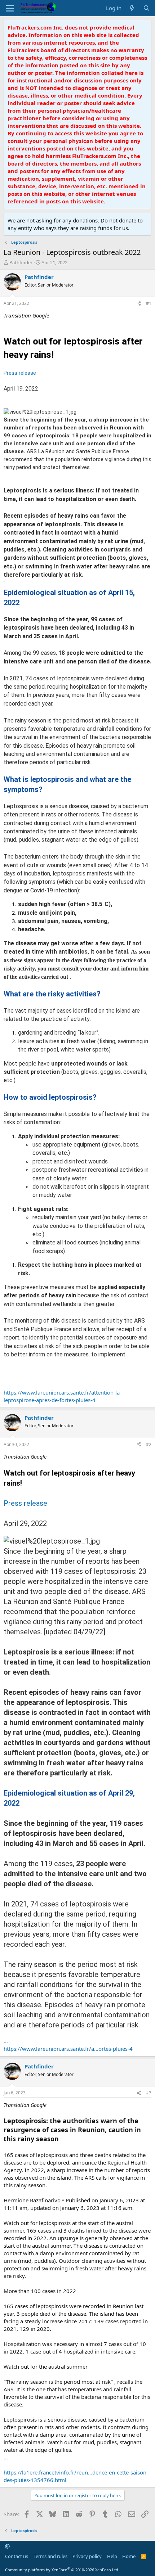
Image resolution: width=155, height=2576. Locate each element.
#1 (149, 303)
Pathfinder (21, 262)
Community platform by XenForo (62, 2570)
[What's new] (132, 8)
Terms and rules (50, 2556)
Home (129, 2556)
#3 (149, 2093)
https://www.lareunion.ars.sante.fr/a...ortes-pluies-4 (68, 2049)
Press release (20, 373)
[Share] (139, 304)
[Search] (147, 8)
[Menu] (10, 8)
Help (112, 2556)
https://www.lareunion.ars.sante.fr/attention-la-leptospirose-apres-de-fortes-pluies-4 (63, 1396)
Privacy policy (87, 2556)
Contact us (17, 2556)
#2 (149, 1444)
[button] (7, 2546)
